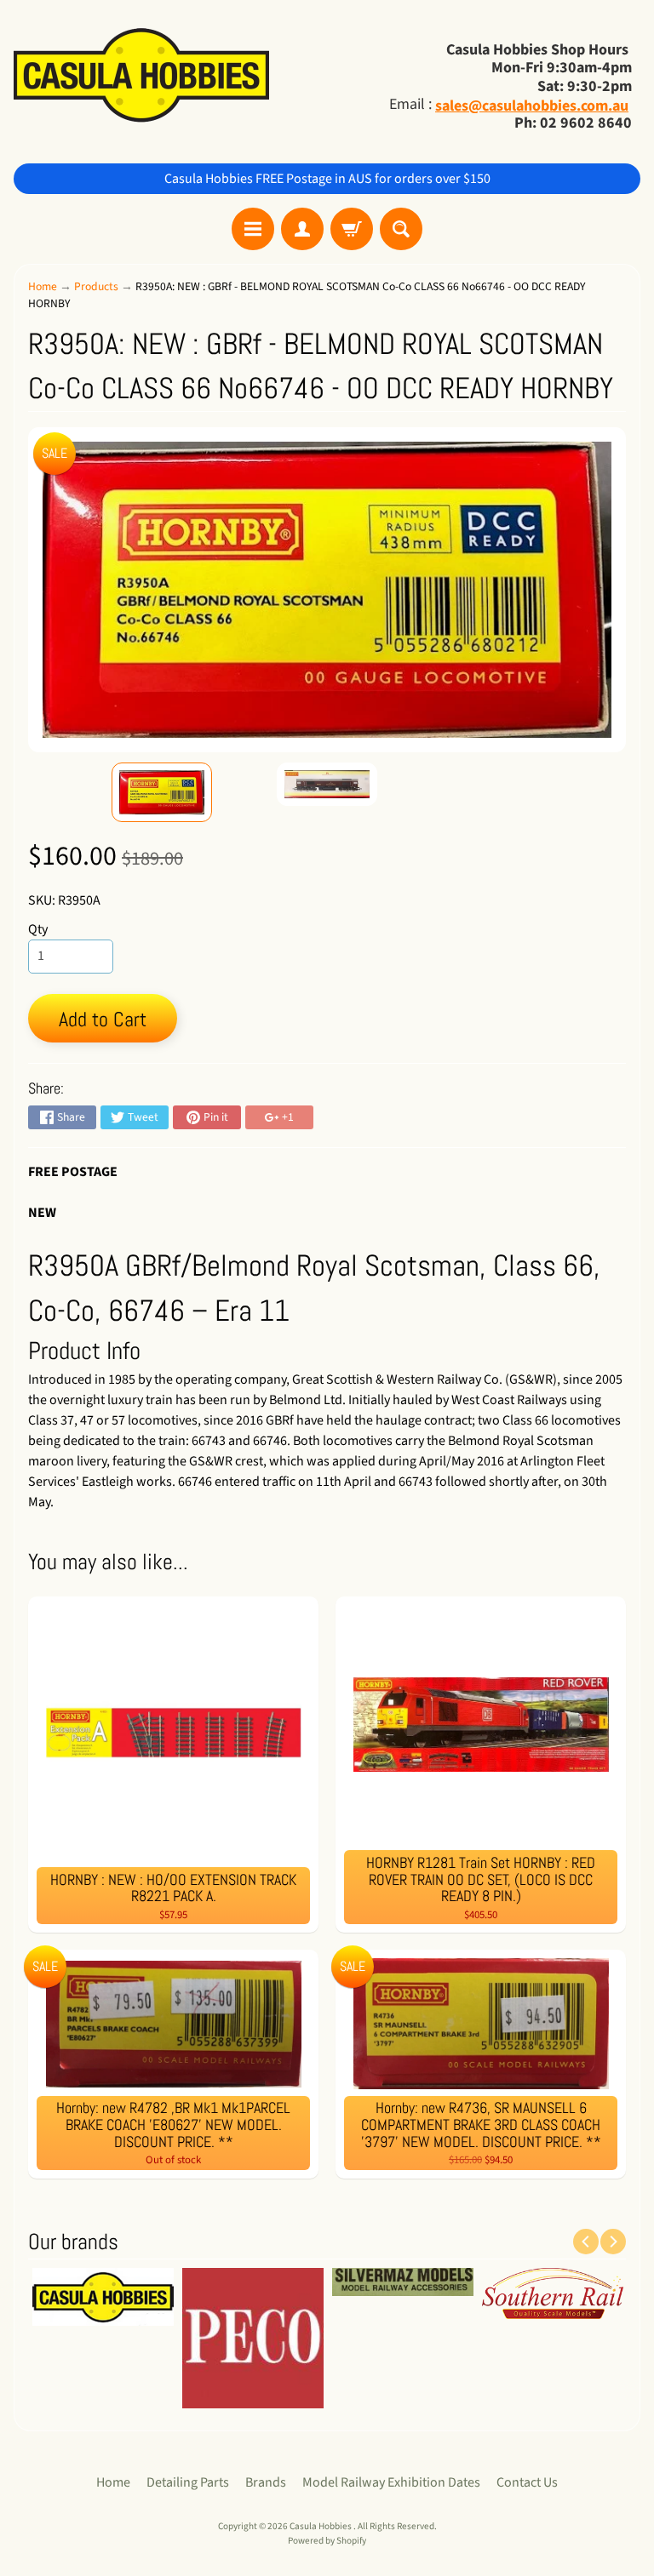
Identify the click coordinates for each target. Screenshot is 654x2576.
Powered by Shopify (327, 2541)
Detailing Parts (188, 2482)
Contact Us (527, 2482)
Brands (266, 2482)
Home (43, 286)
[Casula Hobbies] (141, 77)
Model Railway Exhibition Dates (391, 2482)
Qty (38, 929)
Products (96, 286)
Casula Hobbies (321, 2526)
